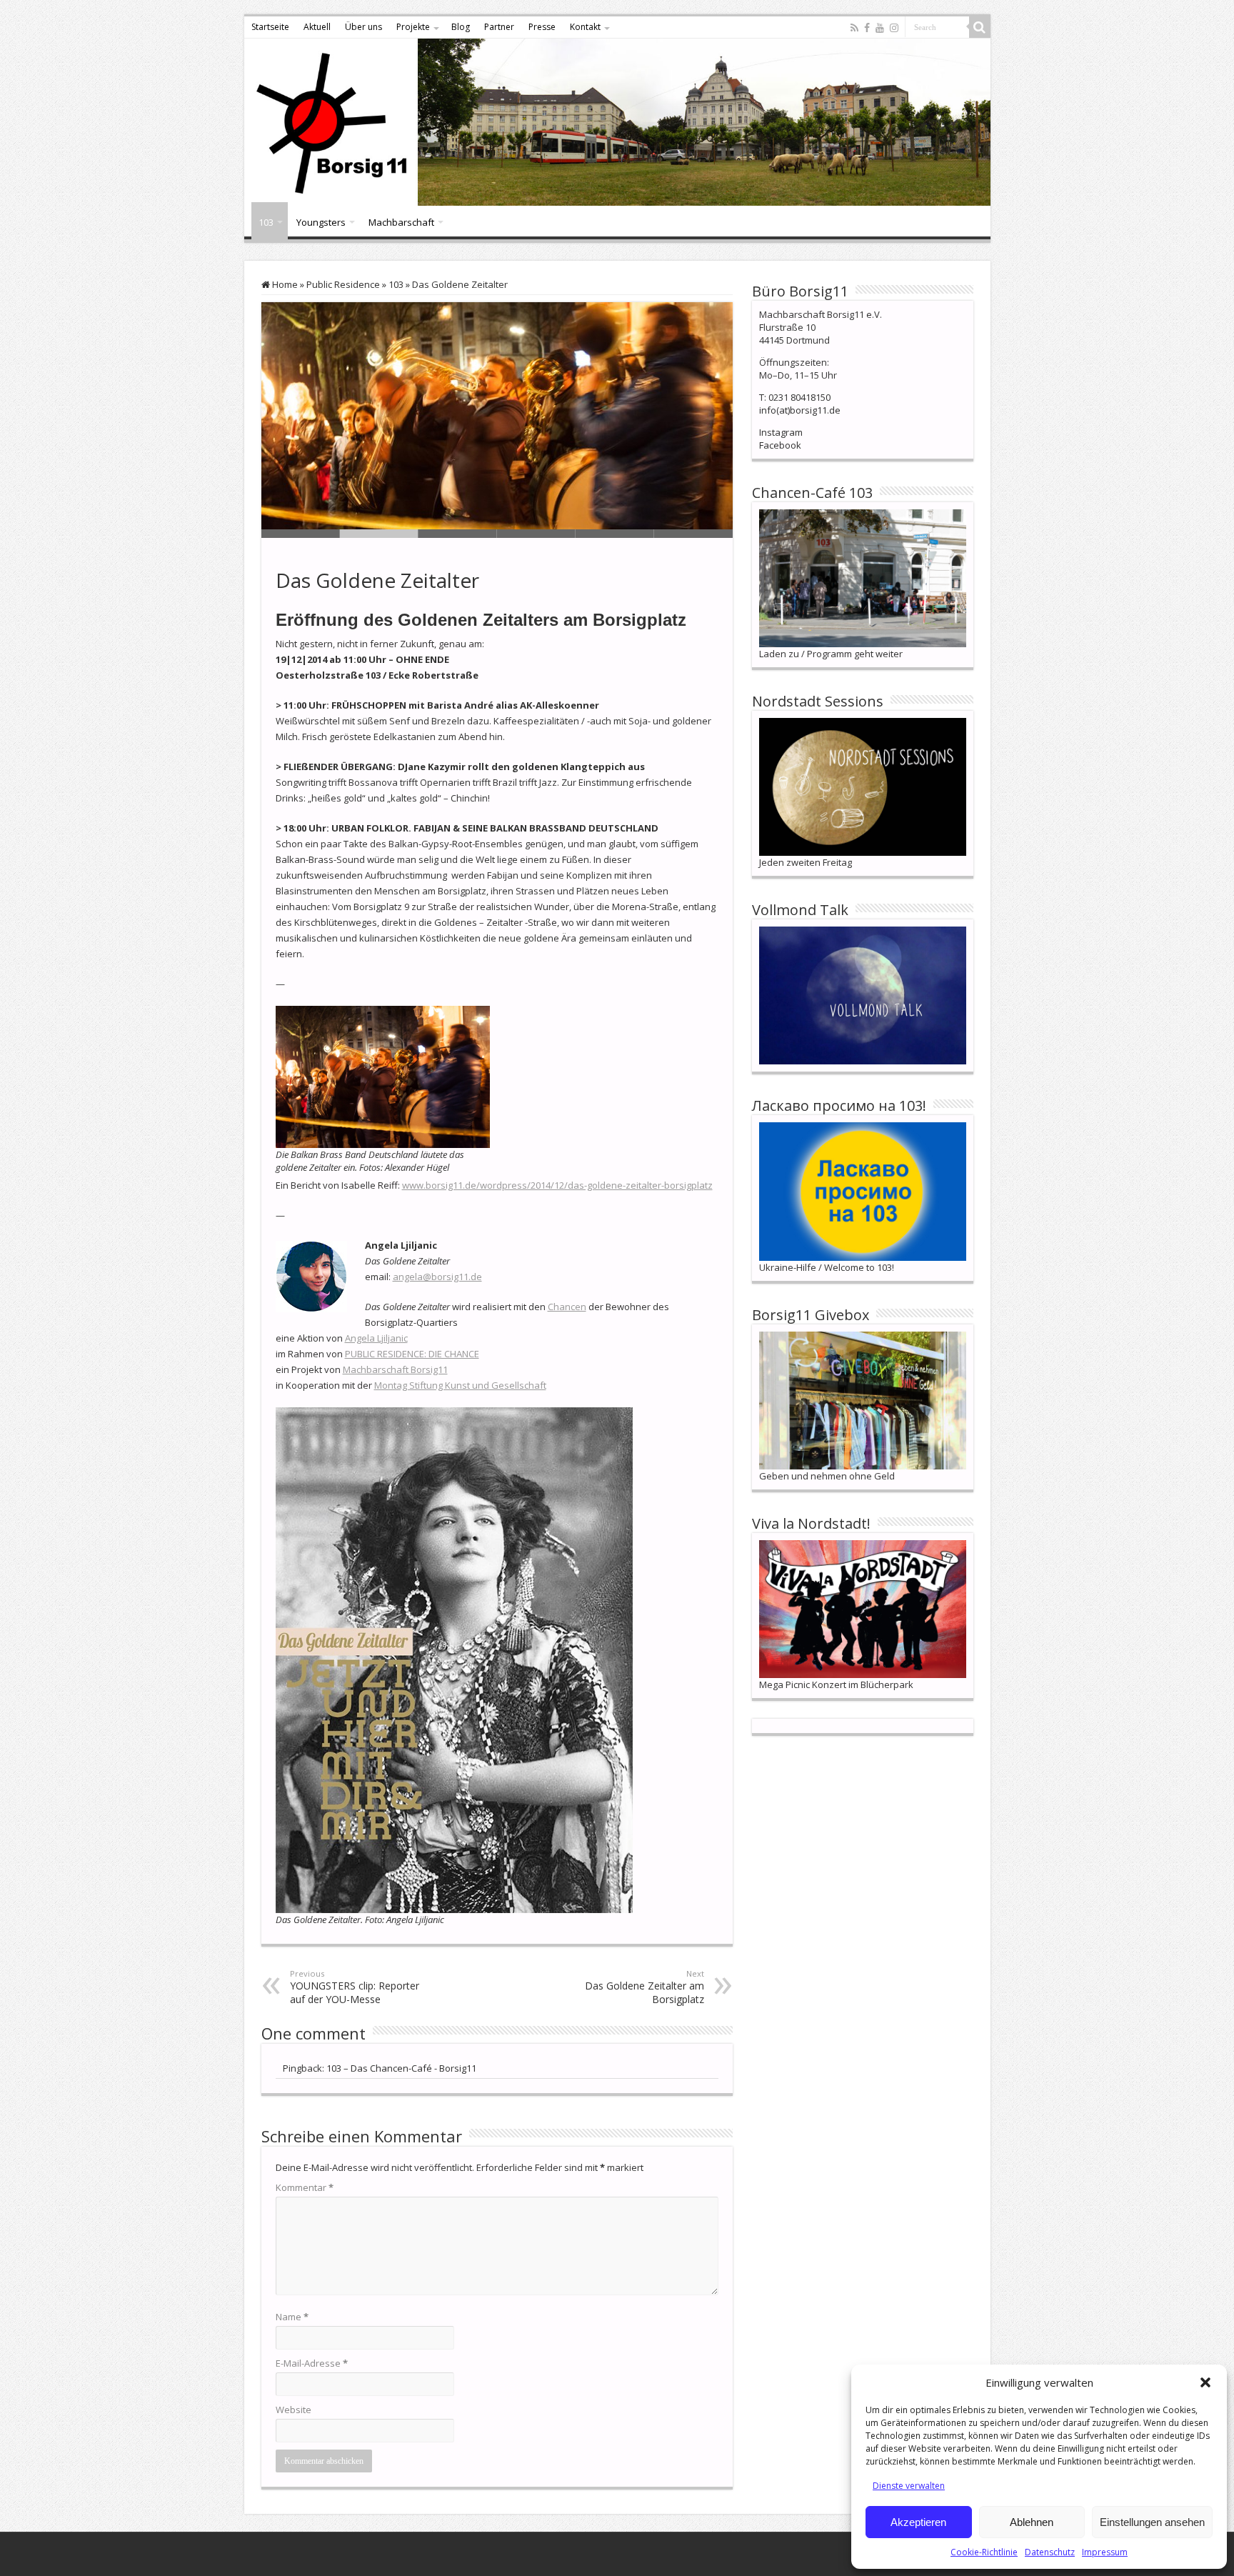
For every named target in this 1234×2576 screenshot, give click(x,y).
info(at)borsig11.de (800, 410)
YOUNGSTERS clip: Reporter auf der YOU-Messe (355, 1987)
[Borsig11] (617, 122)
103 (266, 222)
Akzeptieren (918, 2522)
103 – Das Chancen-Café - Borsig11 (401, 2068)
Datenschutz (1050, 2552)
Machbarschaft (401, 222)
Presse (542, 27)
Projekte (413, 27)
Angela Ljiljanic (376, 1338)
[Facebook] (867, 28)
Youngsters (321, 222)
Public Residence (343, 284)
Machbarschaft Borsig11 (395, 1369)
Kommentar (305, 2187)
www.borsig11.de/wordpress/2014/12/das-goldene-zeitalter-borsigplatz (557, 1185)
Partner (499, 27)
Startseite (270, 27)
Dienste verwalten (909, 2486)
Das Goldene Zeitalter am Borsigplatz (644, 1987)
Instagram (781, 432)
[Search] (980, 27)
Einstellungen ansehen (1152, 2522)
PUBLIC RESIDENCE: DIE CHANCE (412, 1354)
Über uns (363, 27)
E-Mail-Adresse (312, 2363)
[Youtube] (880, 28)
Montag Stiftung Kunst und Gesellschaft (460, 1385)
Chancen (567, 1307)
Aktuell (317, 27)
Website (294, 2410)
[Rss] (854, 28)
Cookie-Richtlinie (984, 2552)
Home (284, 284)
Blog (461, 27)
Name (292, 2317)
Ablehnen (1032, 2522)
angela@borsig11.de (437, 1277)
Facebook (780, 445)
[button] (1205, 2382)
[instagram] (894, 28)
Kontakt (585, 27)
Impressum (1105, 2552)
